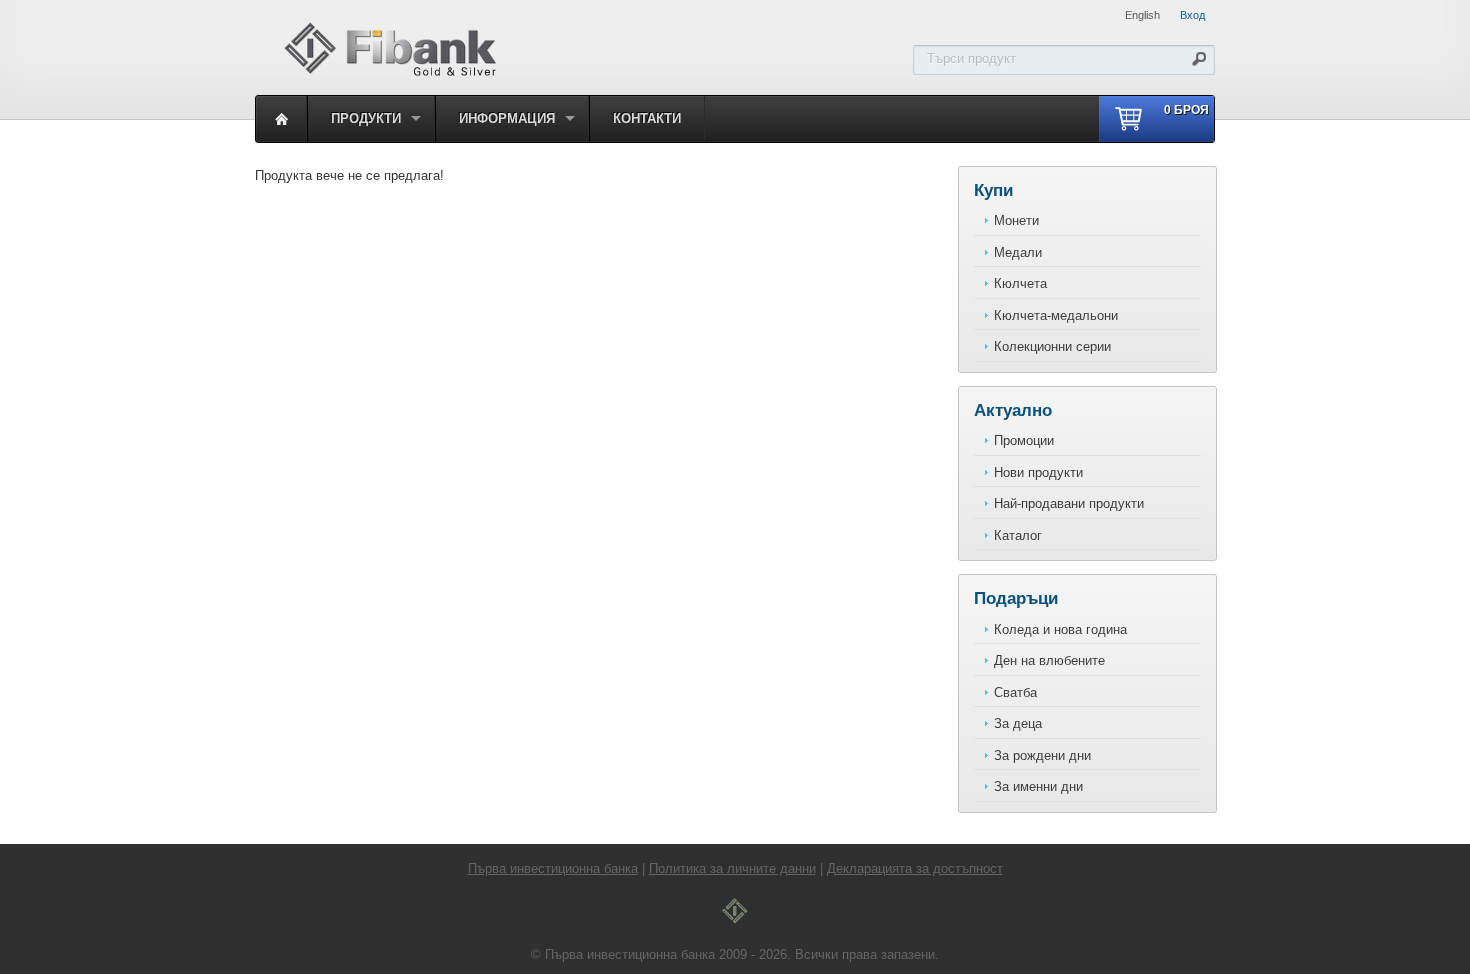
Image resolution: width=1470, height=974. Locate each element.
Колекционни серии (1052, 346)
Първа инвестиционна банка (553, 868)
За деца (1018, 723)
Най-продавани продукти (1069, 503)
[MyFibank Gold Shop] (390, 73)
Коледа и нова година (1060, 629)
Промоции (1024, 440)
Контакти (647, 118)
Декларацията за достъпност (915, 868)
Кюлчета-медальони (1056, 315)
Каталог (1018, 535)
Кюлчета (1020, 283)
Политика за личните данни (732, 868)
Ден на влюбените (1049, 660)
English (1142, 15)
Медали (1018, 252)
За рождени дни (1042, 755)
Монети (1016, 220)
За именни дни (1038, 786)
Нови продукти (1038, 472)
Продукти (366, 118)
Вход (1192, 15)
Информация (507, 118)
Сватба (1015, 692)
